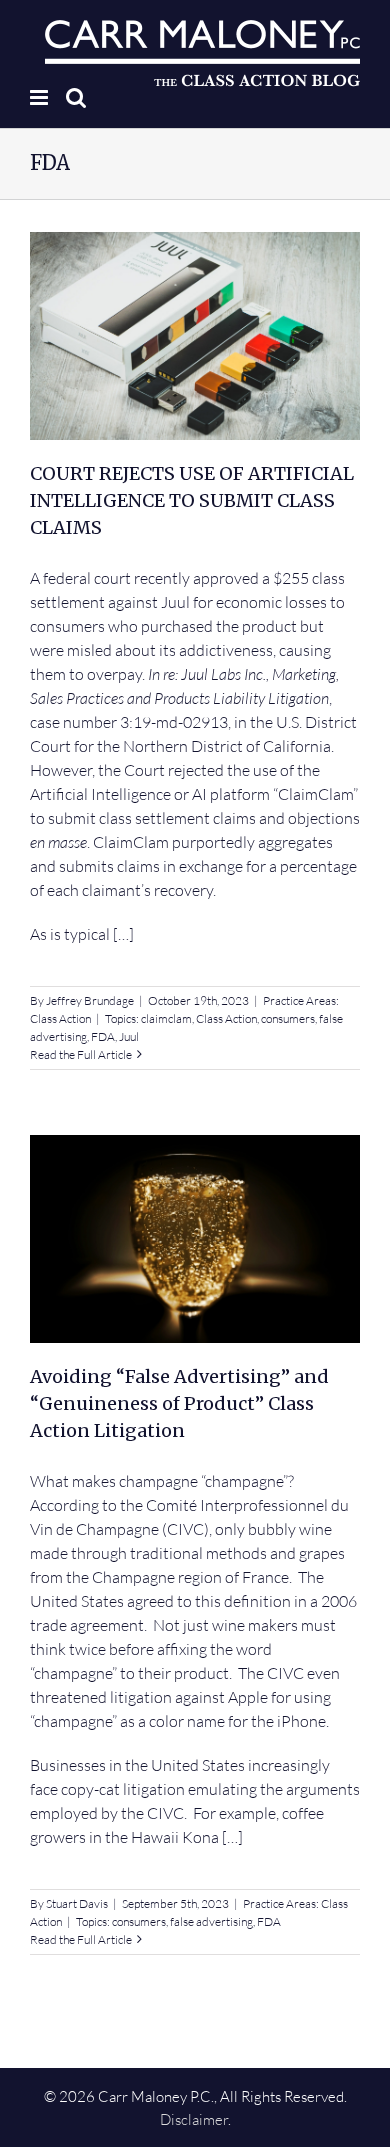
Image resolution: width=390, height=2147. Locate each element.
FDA (103, 1036)
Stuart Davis (77, 1903)
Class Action (60, 1018)
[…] (123, 934)
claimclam (166, 1018)
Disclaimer (194, 2119)
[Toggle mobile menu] (40, 97)
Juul (129, 1036)
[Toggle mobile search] (76, 97)
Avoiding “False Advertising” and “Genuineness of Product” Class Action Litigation (179, 1403)
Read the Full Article (81, 1054)
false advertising (211, 1921)
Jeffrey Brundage (90, 1000)
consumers (288, 1018)
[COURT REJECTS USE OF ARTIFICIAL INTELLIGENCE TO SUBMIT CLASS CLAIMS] (195, 336)
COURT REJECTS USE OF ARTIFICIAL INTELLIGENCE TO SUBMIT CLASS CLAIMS (192, 500)
